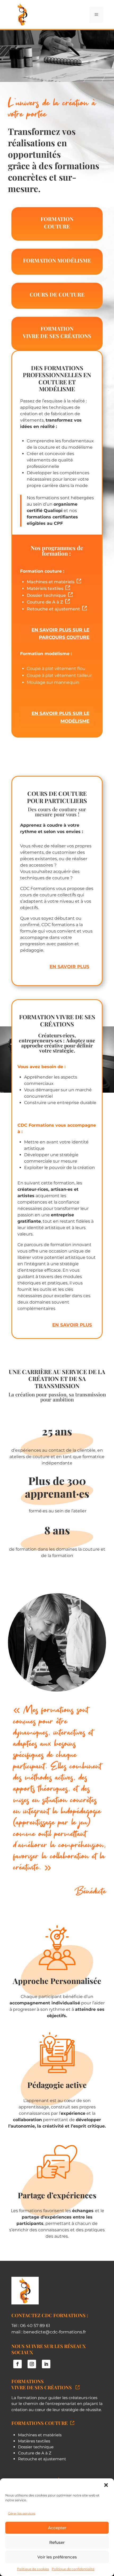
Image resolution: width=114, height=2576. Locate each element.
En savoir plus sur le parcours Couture (60, 634)
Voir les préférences (57, 2557)
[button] (106, 2485)
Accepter (57, 2528)
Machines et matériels (52, 582)
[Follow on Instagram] (32, 2364)
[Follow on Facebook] (17, 2364)
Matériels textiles (46, 588)
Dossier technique (47, 595)
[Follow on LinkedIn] (46, 2364)
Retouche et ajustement (54, 609)
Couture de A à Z (46, 602)
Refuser (57, 2542)
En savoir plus (69, 967)
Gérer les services (22, 2513)
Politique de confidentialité (73, 2569)
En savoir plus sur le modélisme (60, 717)
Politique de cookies (33, 2569)
